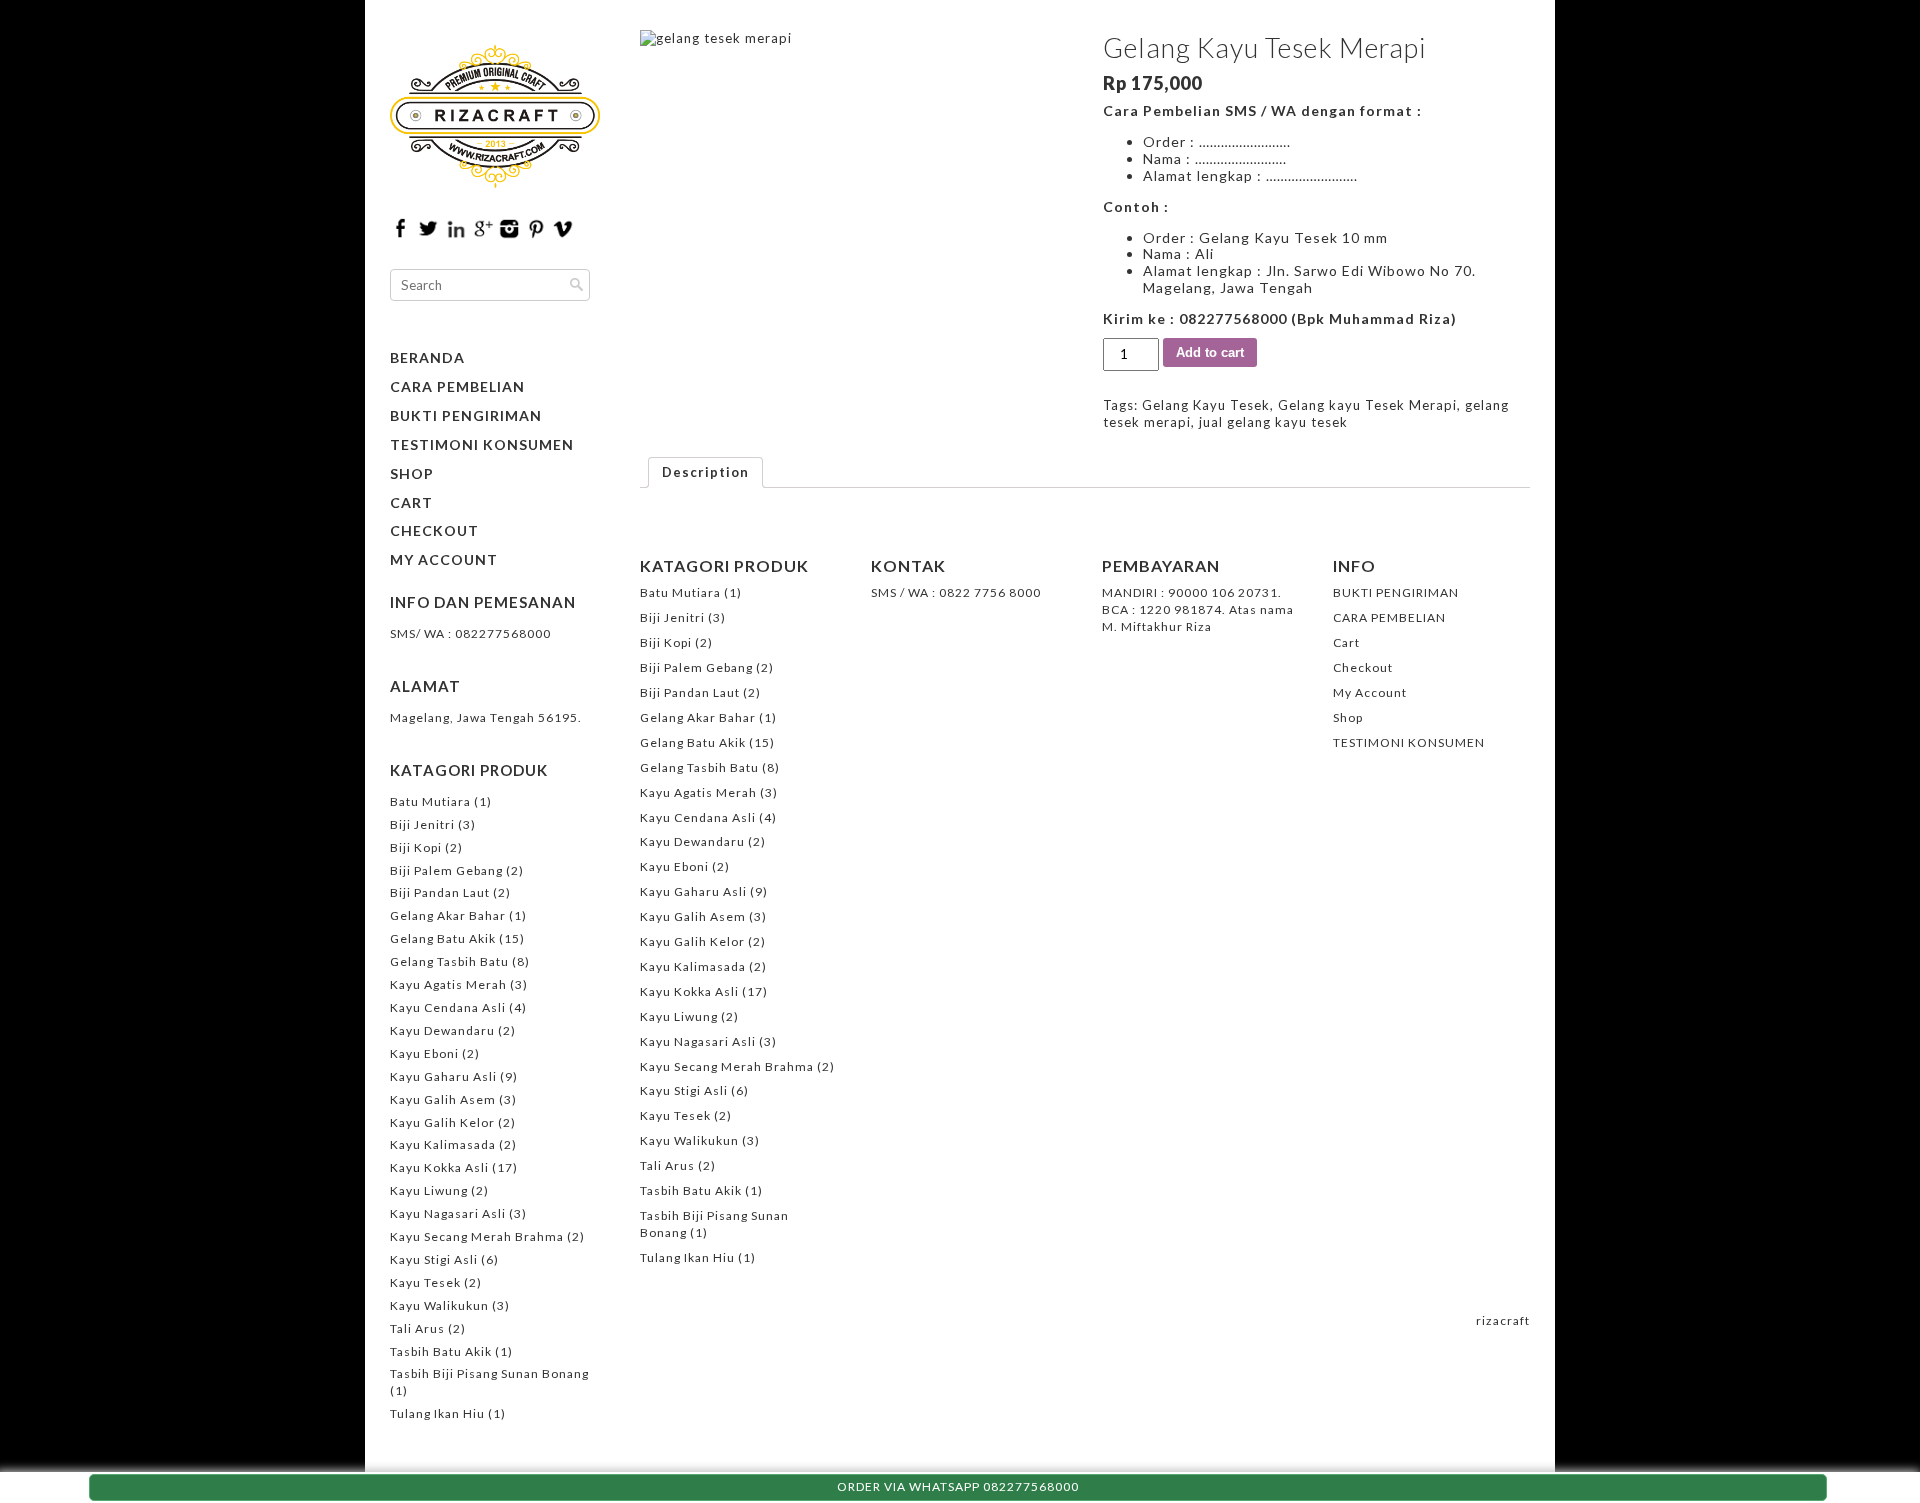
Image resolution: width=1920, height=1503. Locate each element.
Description (705, 472)
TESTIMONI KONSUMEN (482, 445)
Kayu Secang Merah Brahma (477, 1236)
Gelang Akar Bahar (448, 915)
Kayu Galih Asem (443, 1099)
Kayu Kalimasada (443, 1144)
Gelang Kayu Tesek (1206, 405)
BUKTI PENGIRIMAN (466, 416)
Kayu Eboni (424, 1053)
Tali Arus (417, 1328)
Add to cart (1210, 352)
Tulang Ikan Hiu (437, 1413)
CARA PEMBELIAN (457, 387)
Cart (411, 503)
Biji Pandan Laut (440, 892)
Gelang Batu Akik (443, 938)
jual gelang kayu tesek (1273, 422)
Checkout (434, 531)
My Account (444, 560)
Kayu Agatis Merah (448, 984)
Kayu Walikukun (439, 1305)
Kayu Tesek (425, 1282)
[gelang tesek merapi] (853, 172)
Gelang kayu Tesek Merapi (1367, 405)
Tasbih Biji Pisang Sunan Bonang (489, 1373)
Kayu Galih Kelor (442, 1122)
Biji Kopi (416, 847)
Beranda (427, 358)
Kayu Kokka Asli (439, 1167)
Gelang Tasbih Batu (449, 961)
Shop (412, 474)
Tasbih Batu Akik (441, 1351)
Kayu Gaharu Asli (443, 1076)
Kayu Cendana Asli (448, 1007)
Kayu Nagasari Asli (448, 1213)
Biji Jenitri (422, 824)
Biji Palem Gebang (446, 870)
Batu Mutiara (430, 801)
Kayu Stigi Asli (434, 1259)
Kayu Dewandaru (442, 1030)
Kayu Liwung (429, 1190)
